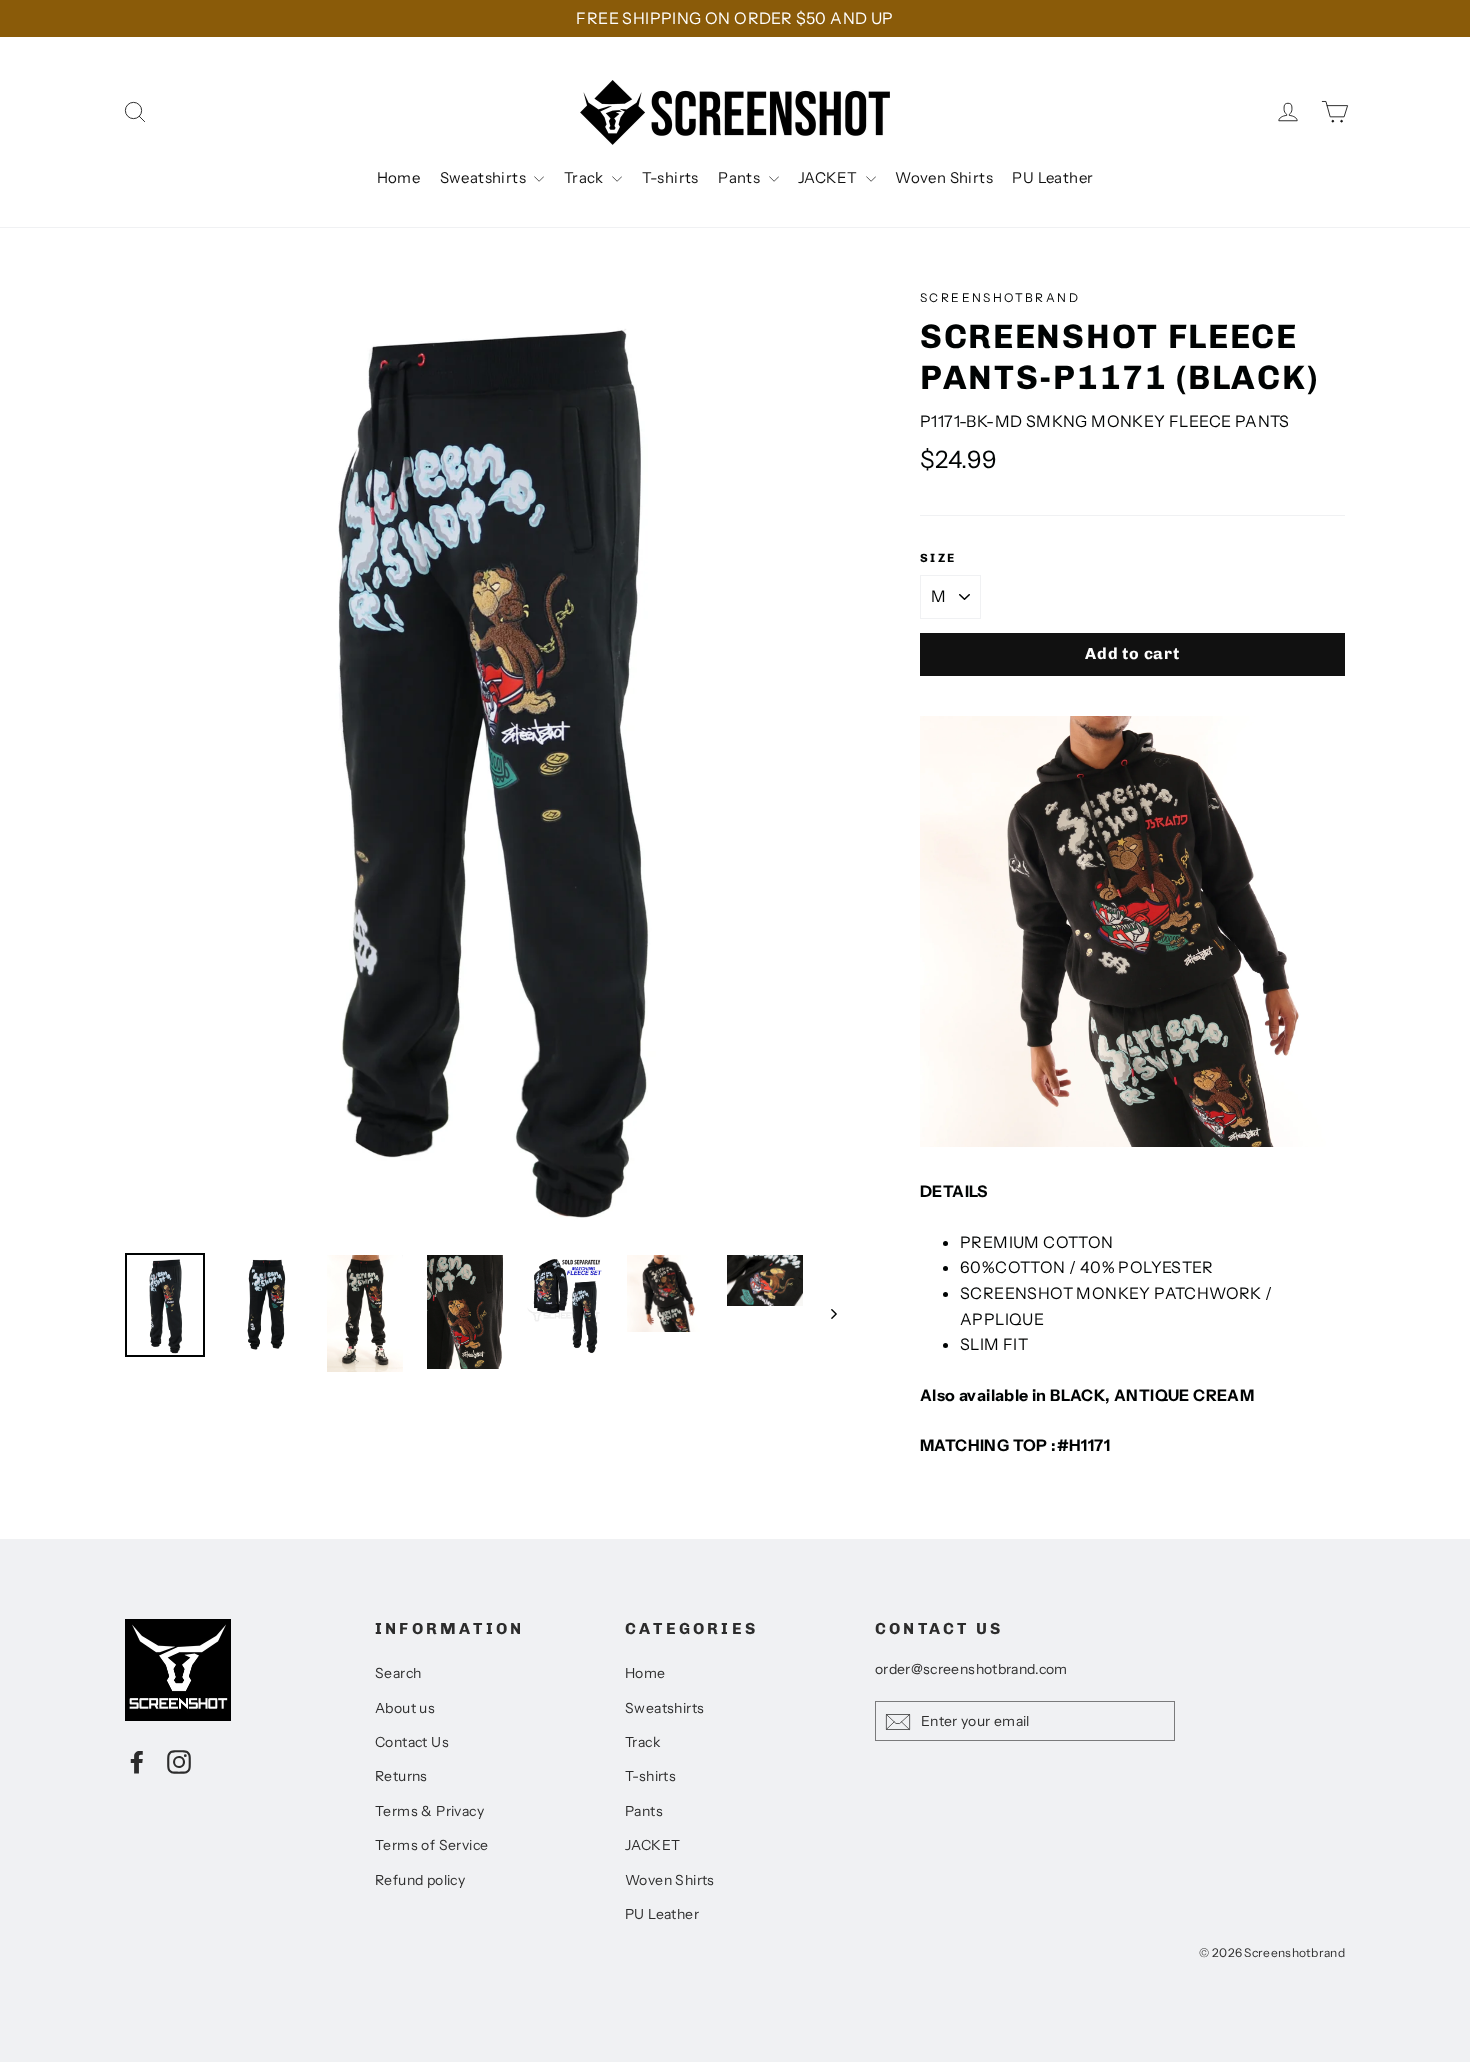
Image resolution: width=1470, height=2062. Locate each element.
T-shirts (670, 177)
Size (938, 558)
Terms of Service (431, 1845)
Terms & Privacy (429, 1811)
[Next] (832, 1313)
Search (398, 1673)
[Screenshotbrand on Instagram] (179, 1761)
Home (399, 177)
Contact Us (412, 1742)
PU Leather (1052, 177)
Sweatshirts (485, 177)
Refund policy (420, 1880)
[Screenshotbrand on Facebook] (137, 1761)
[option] (485, 760)
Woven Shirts (944, 177)
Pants (740, 177)
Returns (401, 1776)
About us (405, 1708)
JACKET (829, 177)
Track (585, 177)
